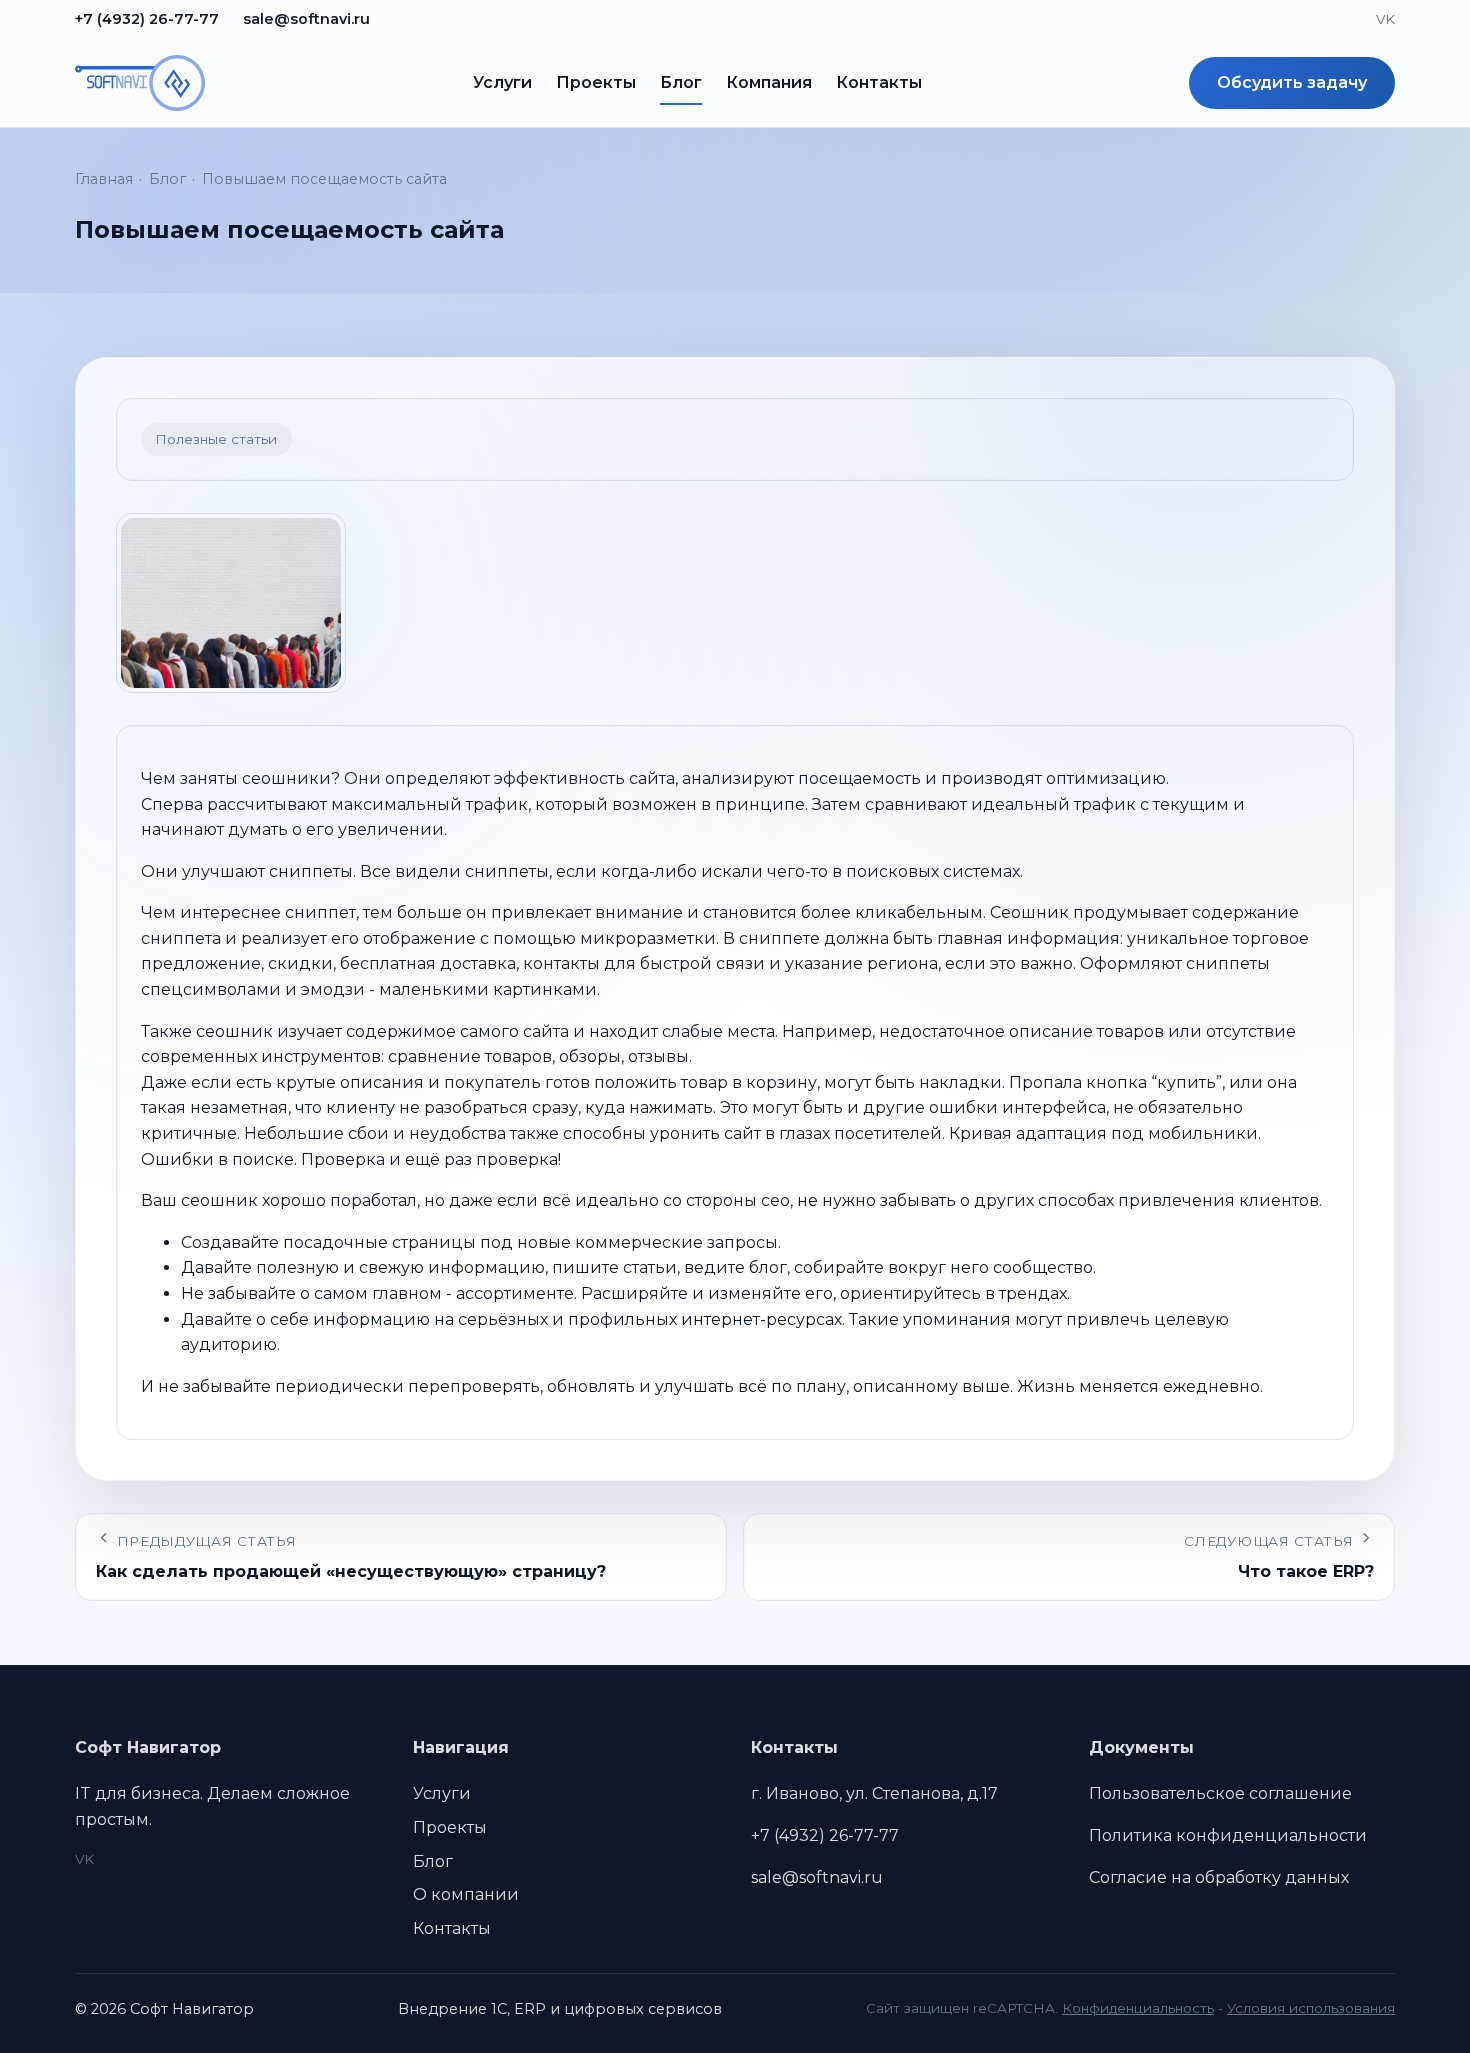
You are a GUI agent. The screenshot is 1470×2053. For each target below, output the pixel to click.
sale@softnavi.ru (306, 19)
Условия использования (1311, 2008)
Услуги (502, 82)
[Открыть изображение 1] (231, 603)
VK (1385, 19)
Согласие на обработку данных (1219, 1877)
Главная (104, 179)
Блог (681, 82)
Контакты (879, 82)
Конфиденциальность (1138, 2008)
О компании (466, 1894)
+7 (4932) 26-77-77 (147, 19)
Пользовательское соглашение (1220, 1793)
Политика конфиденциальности (1228, 1835)
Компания (769, 82)
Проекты (596, 82)
